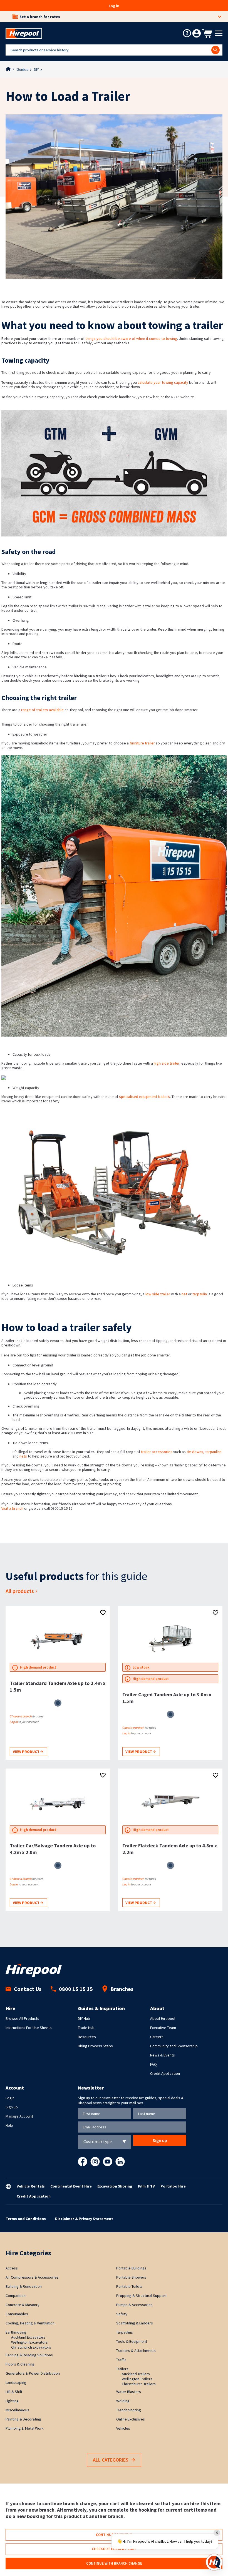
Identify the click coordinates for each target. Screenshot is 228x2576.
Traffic (121, 2360)
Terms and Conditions (26, 2219)
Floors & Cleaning (20, 2364)
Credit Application (165, 2073)
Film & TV (146, 2186)
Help (9, 2125)
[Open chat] (214, 2562)
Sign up (12, 2107)
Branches (122, 1989)
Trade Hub (86, 2028)
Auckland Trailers (136, 2374)
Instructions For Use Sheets (29, 2028)
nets (24, 1456)
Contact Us (28, 1989)
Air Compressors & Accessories (32, 2277)
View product (27, 1752)
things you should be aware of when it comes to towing (131, 338)
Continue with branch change (114, 2563)
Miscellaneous (17, 2410)
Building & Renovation (24, 2286)
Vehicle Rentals (31, 2186)
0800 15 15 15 (76, 1989)
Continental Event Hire (71, 2186)
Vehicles (123, 2428)
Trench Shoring (129, 2410)
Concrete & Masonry (23, 2305)
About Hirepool (163, 2018)
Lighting (12, 2401)
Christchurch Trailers (139, 2384)
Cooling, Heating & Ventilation (30, 2323)
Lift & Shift (14, 2392)
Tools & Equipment (132, 2341)
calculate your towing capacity (163, 382)
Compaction (16, 2296)
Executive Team (163, 2028)
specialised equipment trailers (144, 1097)
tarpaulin (200, 1294)
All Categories (111, 2460)
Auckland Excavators (28, 2337)
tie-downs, (196, 1452)
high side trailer (167, 1063)
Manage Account (19, 2116)
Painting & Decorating (23, 2419)
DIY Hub (84, 2018)
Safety (122, 2314)
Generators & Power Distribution (33, 2373)
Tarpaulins (125, 2332)
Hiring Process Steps (95, 2046)
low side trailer (158, 1294)
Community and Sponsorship (174, 2046)
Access (12, 2268)
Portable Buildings (131, 2268)
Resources (87, 2037)
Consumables (17, 2314)
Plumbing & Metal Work (25, 2428)
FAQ (153, 2064)
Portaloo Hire (173, 2186)
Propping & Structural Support (141, 2296)
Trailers (122, 2369)
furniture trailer (142, 743)
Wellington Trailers (137, 2379)
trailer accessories (157, 1452)
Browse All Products (22, 2018)
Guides (23, 69)
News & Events (163, 2055)
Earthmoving (16, 2332)
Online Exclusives (131, 2419)
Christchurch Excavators (31, 2347)
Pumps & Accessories (134, 2305)
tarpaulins (213, 1452)
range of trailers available (42, 710)
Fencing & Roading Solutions (29, 2355)
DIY (36, 69)
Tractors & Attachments (136, 2351)
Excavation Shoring (115, 2186)
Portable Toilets (129, 2286)
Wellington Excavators (29, 2342)
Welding (123, 2401)
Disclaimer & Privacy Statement (84, 2219)
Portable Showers (131, 2277)
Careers (157, 2037)
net (184, 1294)
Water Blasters (129, 2392)
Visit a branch (12, 1508)
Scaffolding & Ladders (135, 2323)
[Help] (187, 33)
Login (10, 2098)
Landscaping (16, 2382)
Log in (114, 6)
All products (20, 1591)
